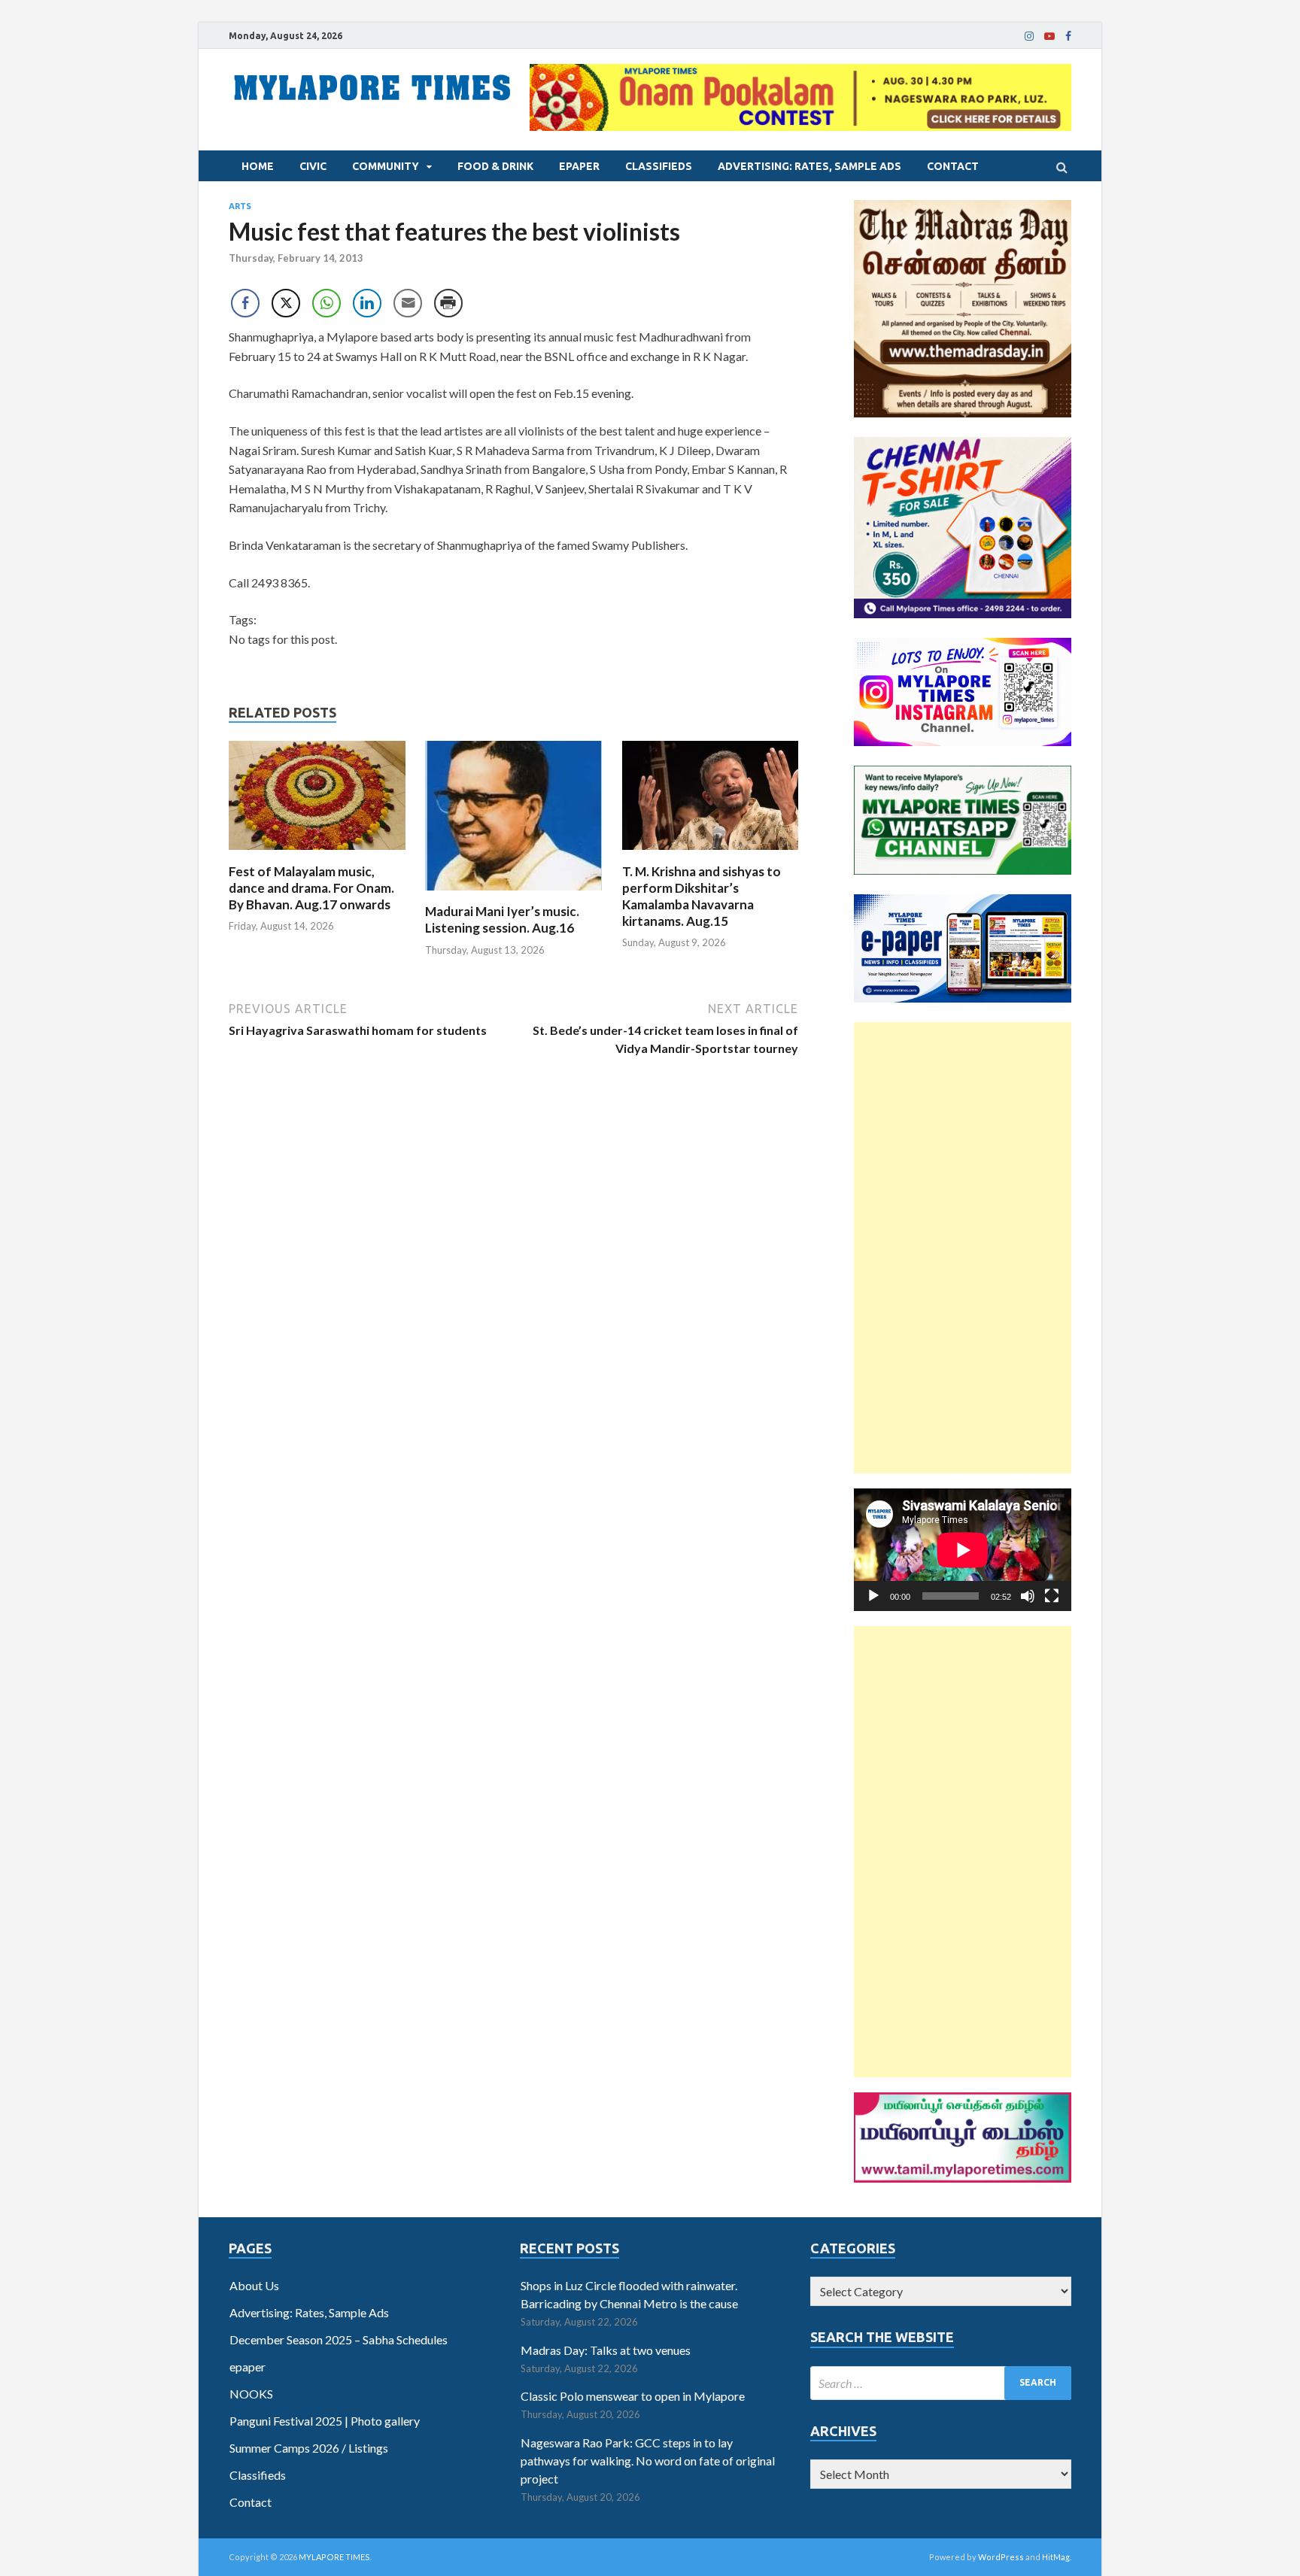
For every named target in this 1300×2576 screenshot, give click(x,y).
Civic (313, 166)
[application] (963, 1550)
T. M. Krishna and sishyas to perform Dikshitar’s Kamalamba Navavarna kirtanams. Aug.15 (702, 896)
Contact (953, 166)
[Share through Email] (408, 303)
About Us (254, 2285)
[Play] (873, 1596)
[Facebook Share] (245, 303)
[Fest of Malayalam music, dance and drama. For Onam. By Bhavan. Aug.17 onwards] (317, 854)
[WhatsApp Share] (327, 303)
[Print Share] (448, 303)
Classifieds (659, 166)
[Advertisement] (963, 1248)
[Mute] (1028, 1596)
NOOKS (251, 2394)
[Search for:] (941, 2383)
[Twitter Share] (286, 303)
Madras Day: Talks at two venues (606, 2350)
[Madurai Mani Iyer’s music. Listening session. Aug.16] (513, 894)
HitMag (1056, 2557)
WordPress (1001, 2557)
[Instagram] (1029, 36)
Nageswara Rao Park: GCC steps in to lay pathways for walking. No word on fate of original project (648, 2461)
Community (386, 166)
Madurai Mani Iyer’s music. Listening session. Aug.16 (502, 919)
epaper (579, 166)
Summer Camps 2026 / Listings (309, 2448)
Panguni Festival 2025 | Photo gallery (325, 2421)
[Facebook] (1068, 36)
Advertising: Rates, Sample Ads (809, 166)
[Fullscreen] (1052, 1596)
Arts (240, 206)
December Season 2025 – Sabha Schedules (339, 2339)
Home (258, 166)
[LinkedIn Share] (367, 303)
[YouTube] (1049, 36)
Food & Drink (495, 166)
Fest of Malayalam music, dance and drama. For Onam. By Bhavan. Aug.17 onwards (311, 888)
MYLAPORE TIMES (334, 2557)
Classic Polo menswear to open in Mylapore (633, 2396)
